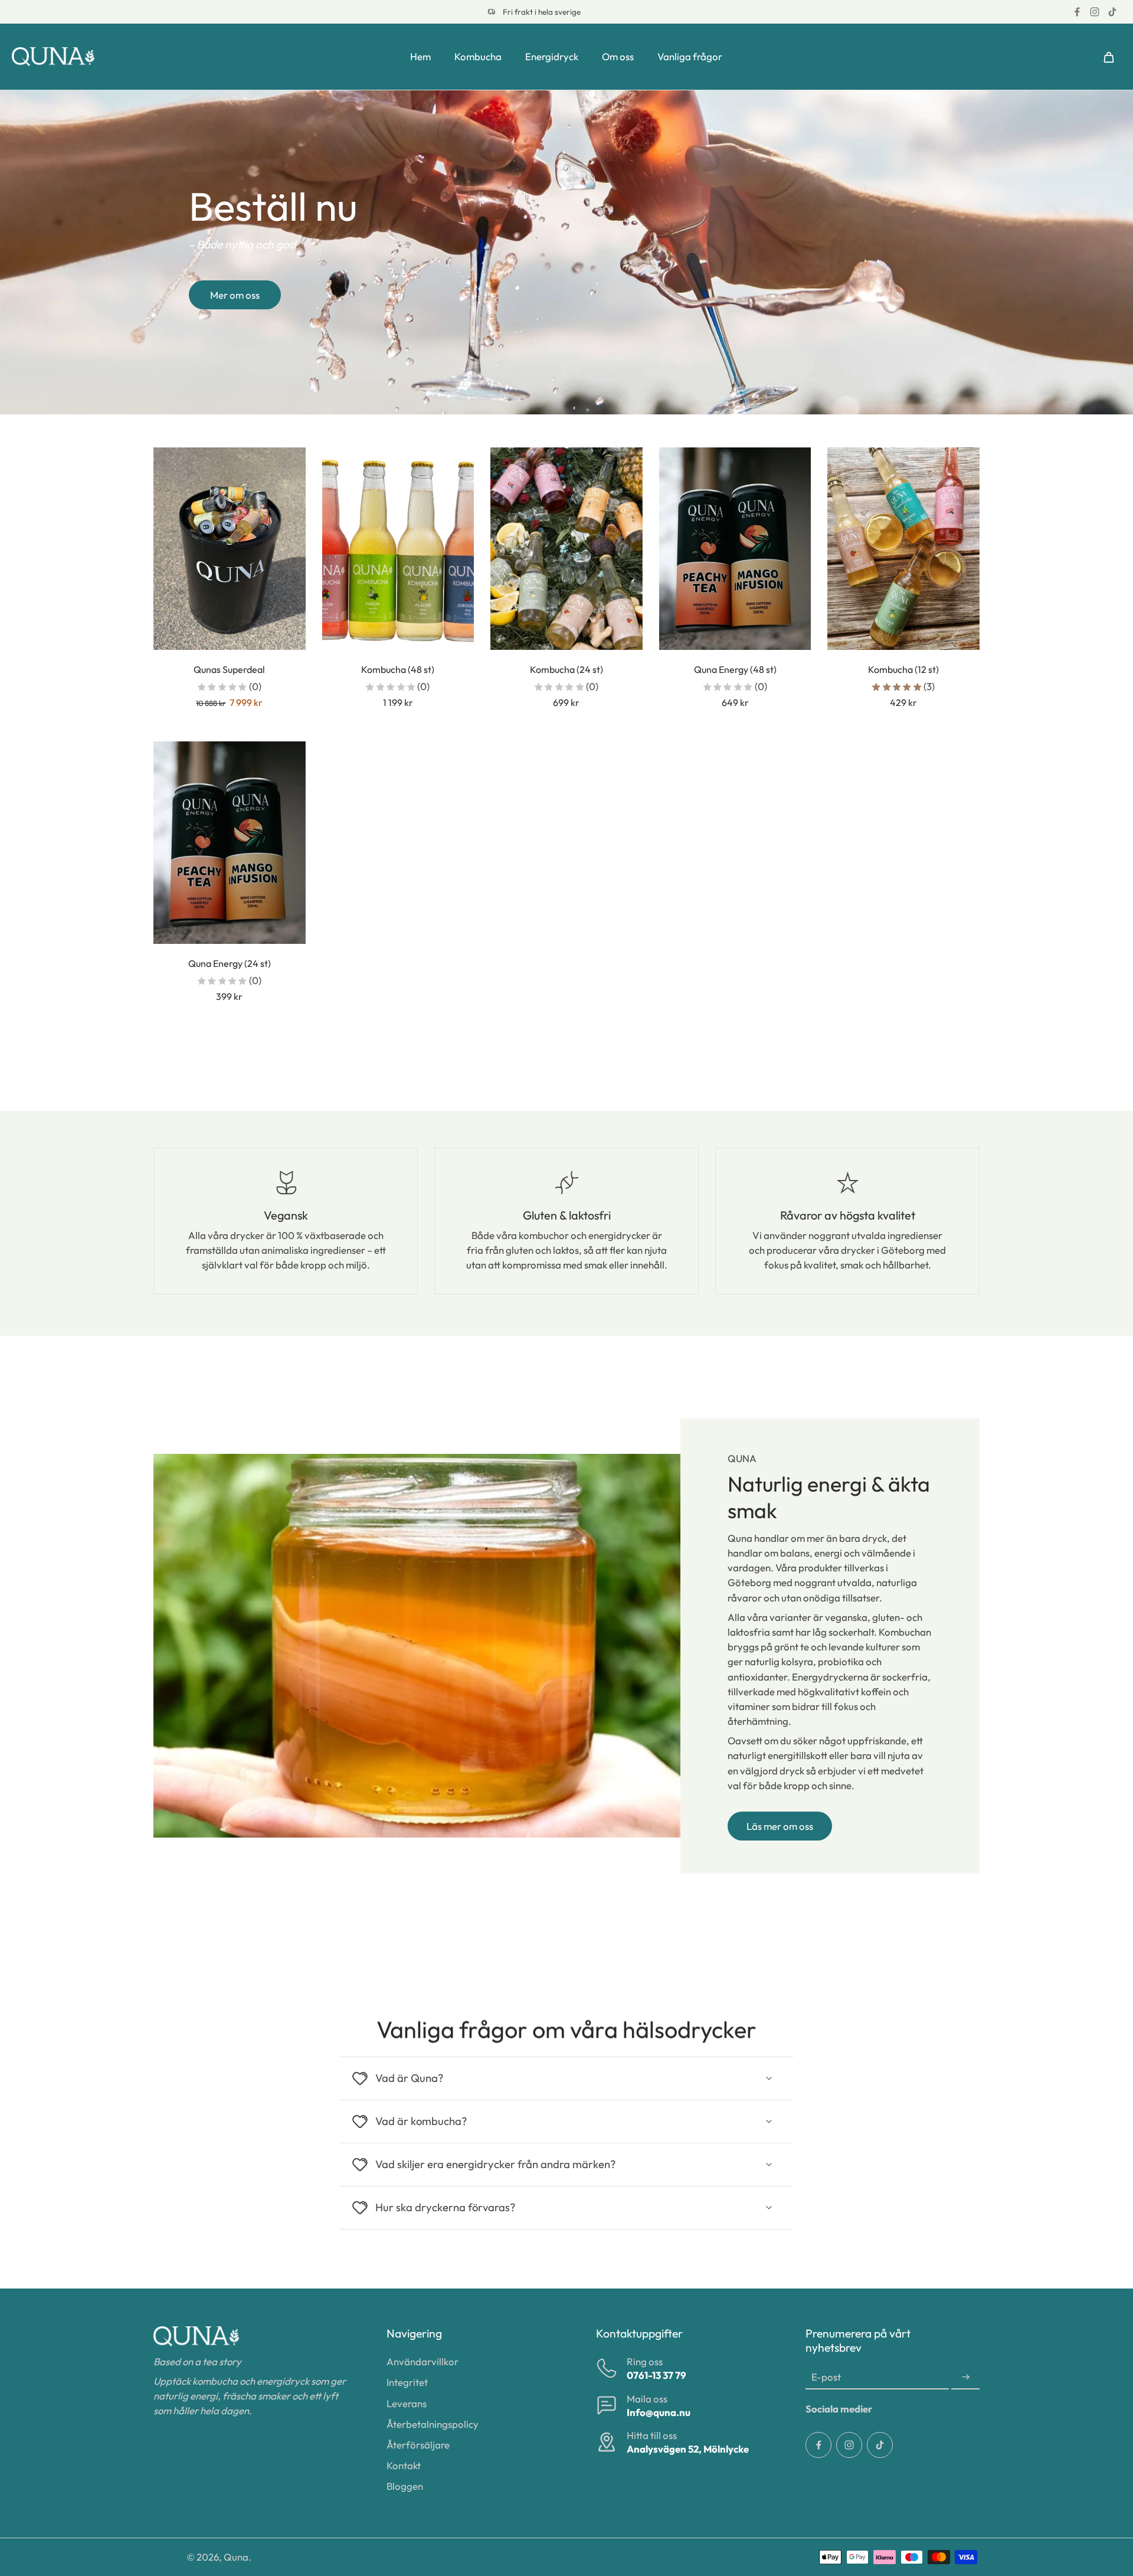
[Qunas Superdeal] (230, 549)
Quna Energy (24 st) (230, 963)
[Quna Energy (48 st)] (735, 549)
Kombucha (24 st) (566, 669)
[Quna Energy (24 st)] (230, 843)
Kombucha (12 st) (903, 669)
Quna (236, 2557)
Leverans (407, 2403)
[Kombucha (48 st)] (398, 549)
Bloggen (405, 2486)
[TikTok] (1112, 12)
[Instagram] (1095, 12)
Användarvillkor (423, 2361)
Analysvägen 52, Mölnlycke (688, 2449)
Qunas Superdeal (229, 669)
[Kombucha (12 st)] (903, 549)
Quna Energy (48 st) (735, 669)
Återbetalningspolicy (433, 2424)
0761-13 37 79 (656, 2375)
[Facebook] (1077, 12)
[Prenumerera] (965, 2377)
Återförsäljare (418, 2445)
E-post (826, 2377)
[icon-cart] (1108, 57)
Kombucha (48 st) (398, 669)
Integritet (407, 2382)
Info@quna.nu (659, 2412)
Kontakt (404, 2465)
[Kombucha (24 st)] (566, 549)
